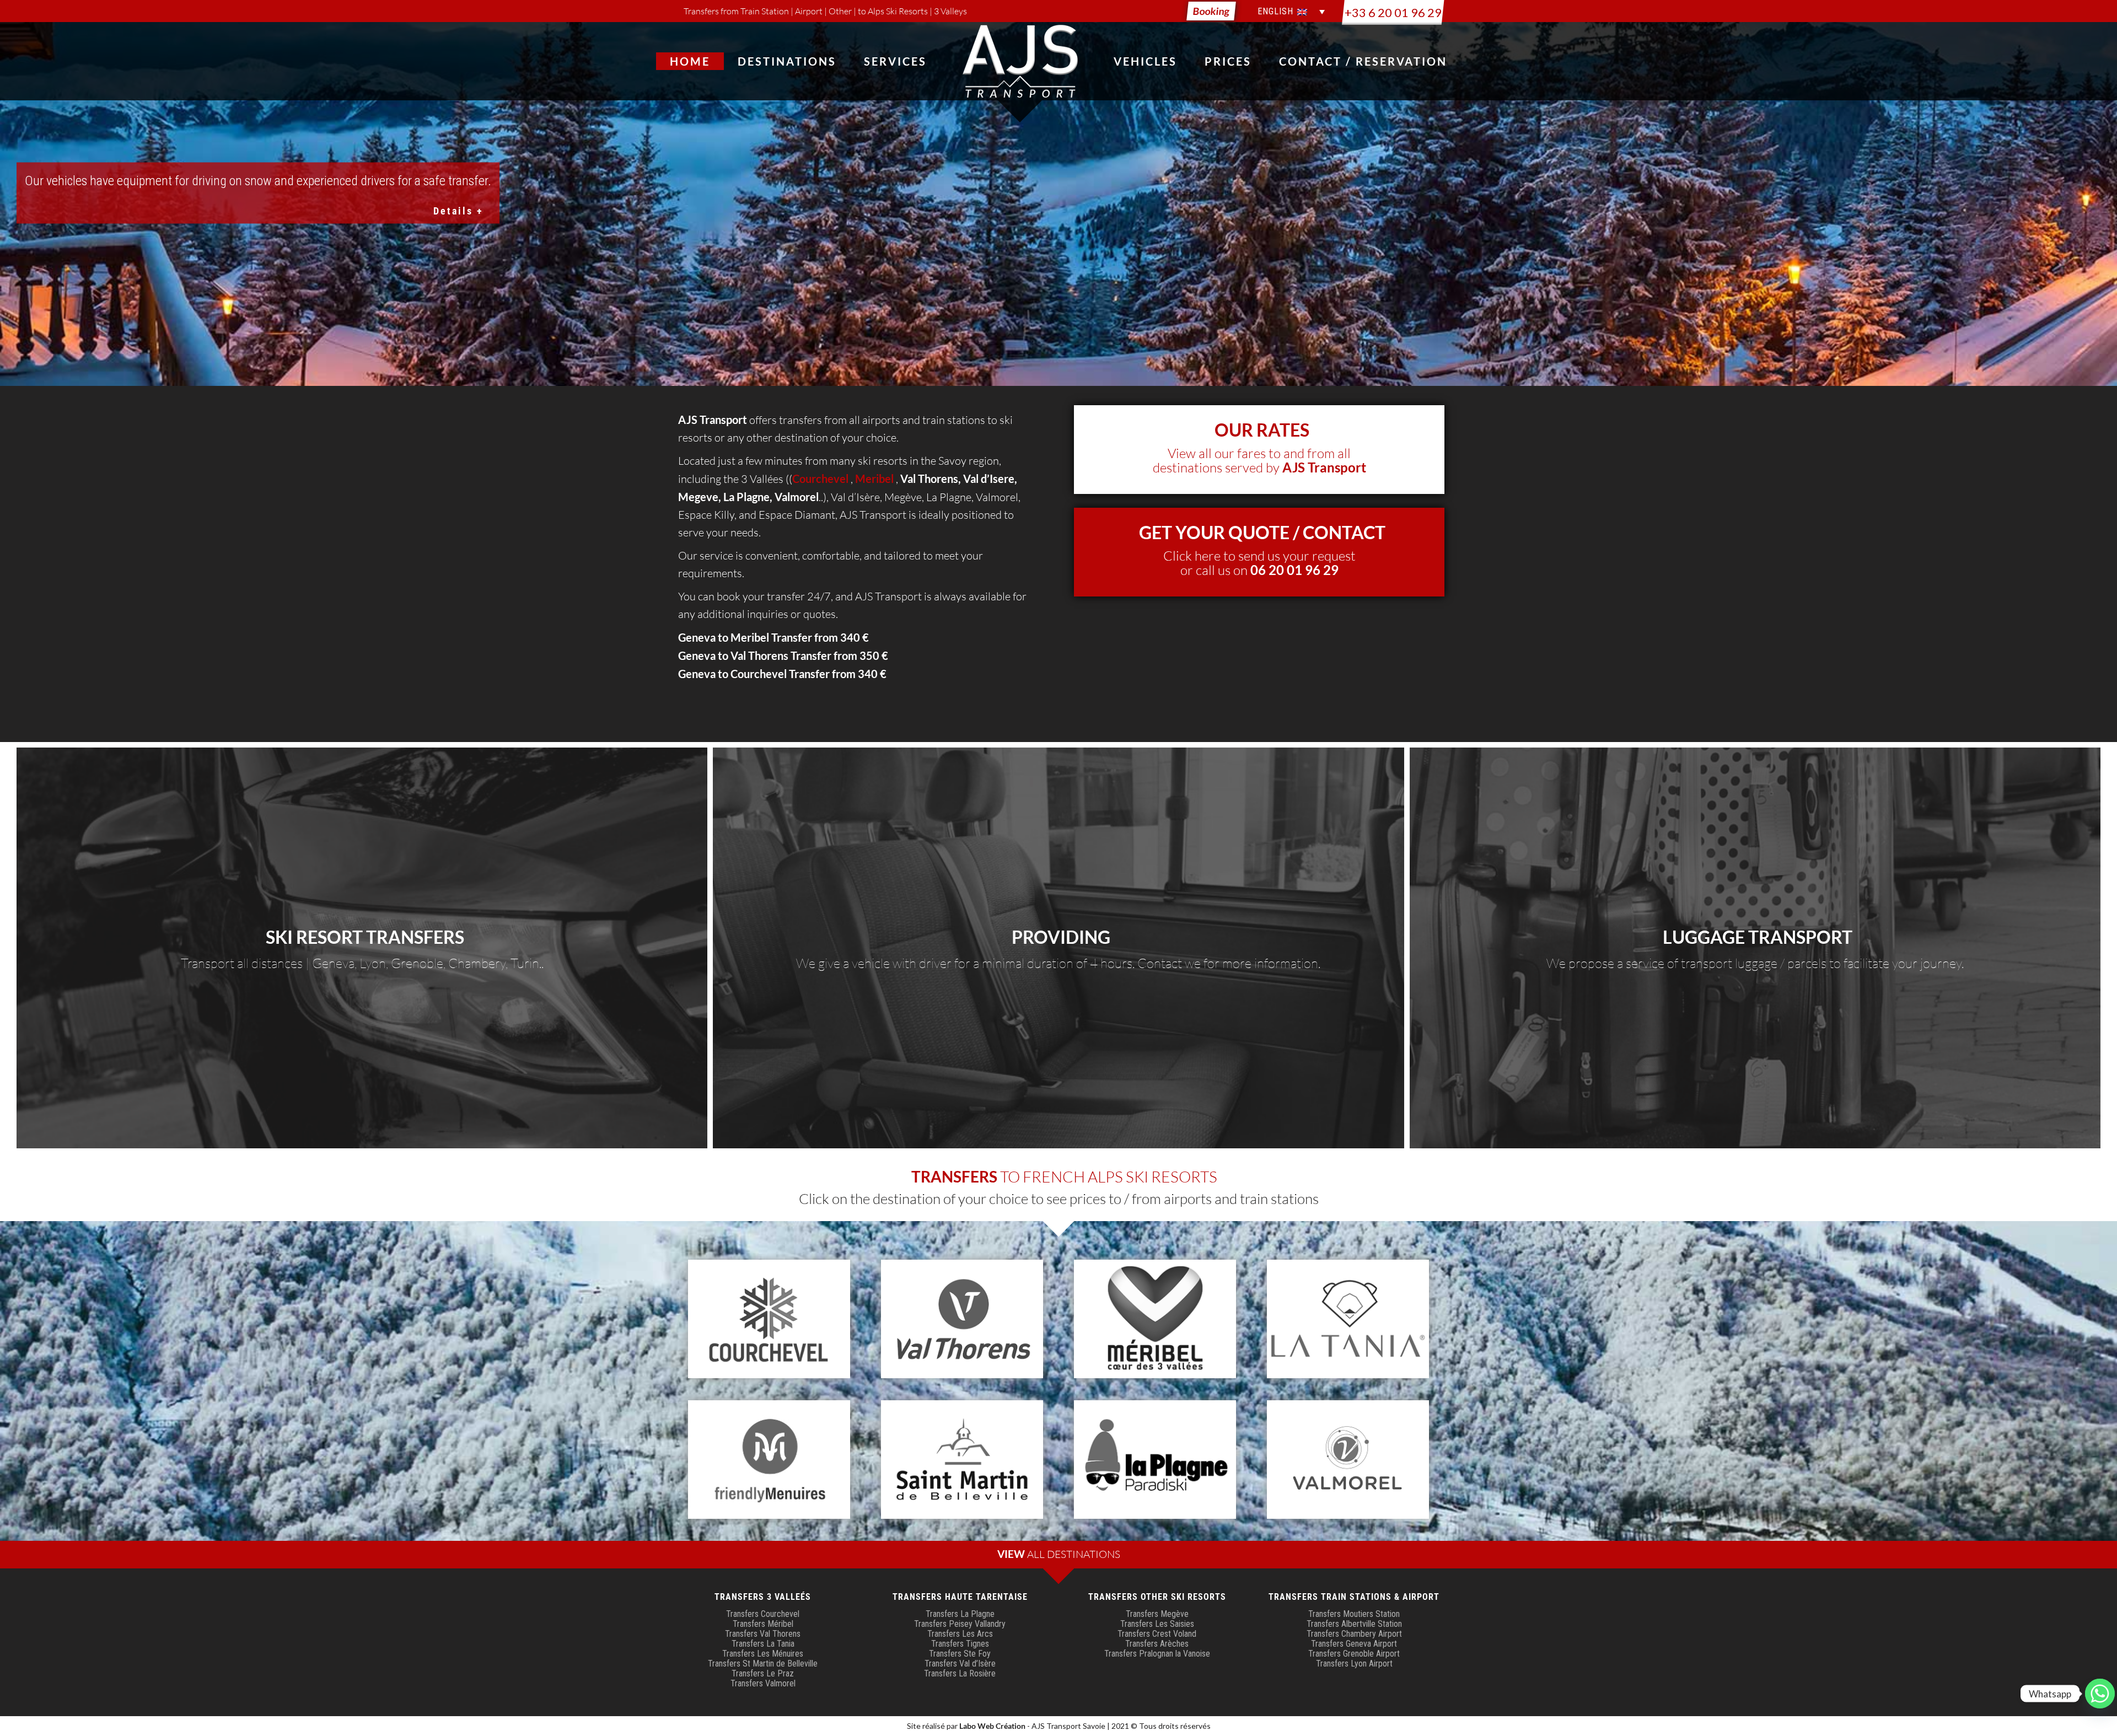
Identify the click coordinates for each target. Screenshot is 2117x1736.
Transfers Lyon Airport (1354, 1664)
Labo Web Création (992, 1726)
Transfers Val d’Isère (960, 1664)
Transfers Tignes (960, 1644)
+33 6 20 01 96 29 (1393, 12)
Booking (1211, 11)
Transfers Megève (1157, 1614)
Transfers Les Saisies (1157, 1624)
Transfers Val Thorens (763, 1634)
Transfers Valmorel (763, 1683)
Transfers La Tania (763, 1644)
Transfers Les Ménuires (763, 1654)
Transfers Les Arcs (960, 1634)
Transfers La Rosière (960, 1673)
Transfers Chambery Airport (1354, 1634)
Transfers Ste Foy (960, 1654)
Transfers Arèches (1157, 1644)
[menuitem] (1289, 12)
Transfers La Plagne (960, 1614)
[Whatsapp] (2100, 1694)
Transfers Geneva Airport (1354, 1644)
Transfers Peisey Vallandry (960, 1624)
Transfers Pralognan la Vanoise (1157, 1654)
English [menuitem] (1275, 12)
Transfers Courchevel (763, 1614)
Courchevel (759, 674)
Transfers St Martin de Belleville (763, 1664)
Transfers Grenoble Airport (1354, 1654)
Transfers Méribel (763, 1624)
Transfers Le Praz (763, 1673)
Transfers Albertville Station (1354, 1624)
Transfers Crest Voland (1157, 1634)
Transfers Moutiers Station (1354, 1614)
